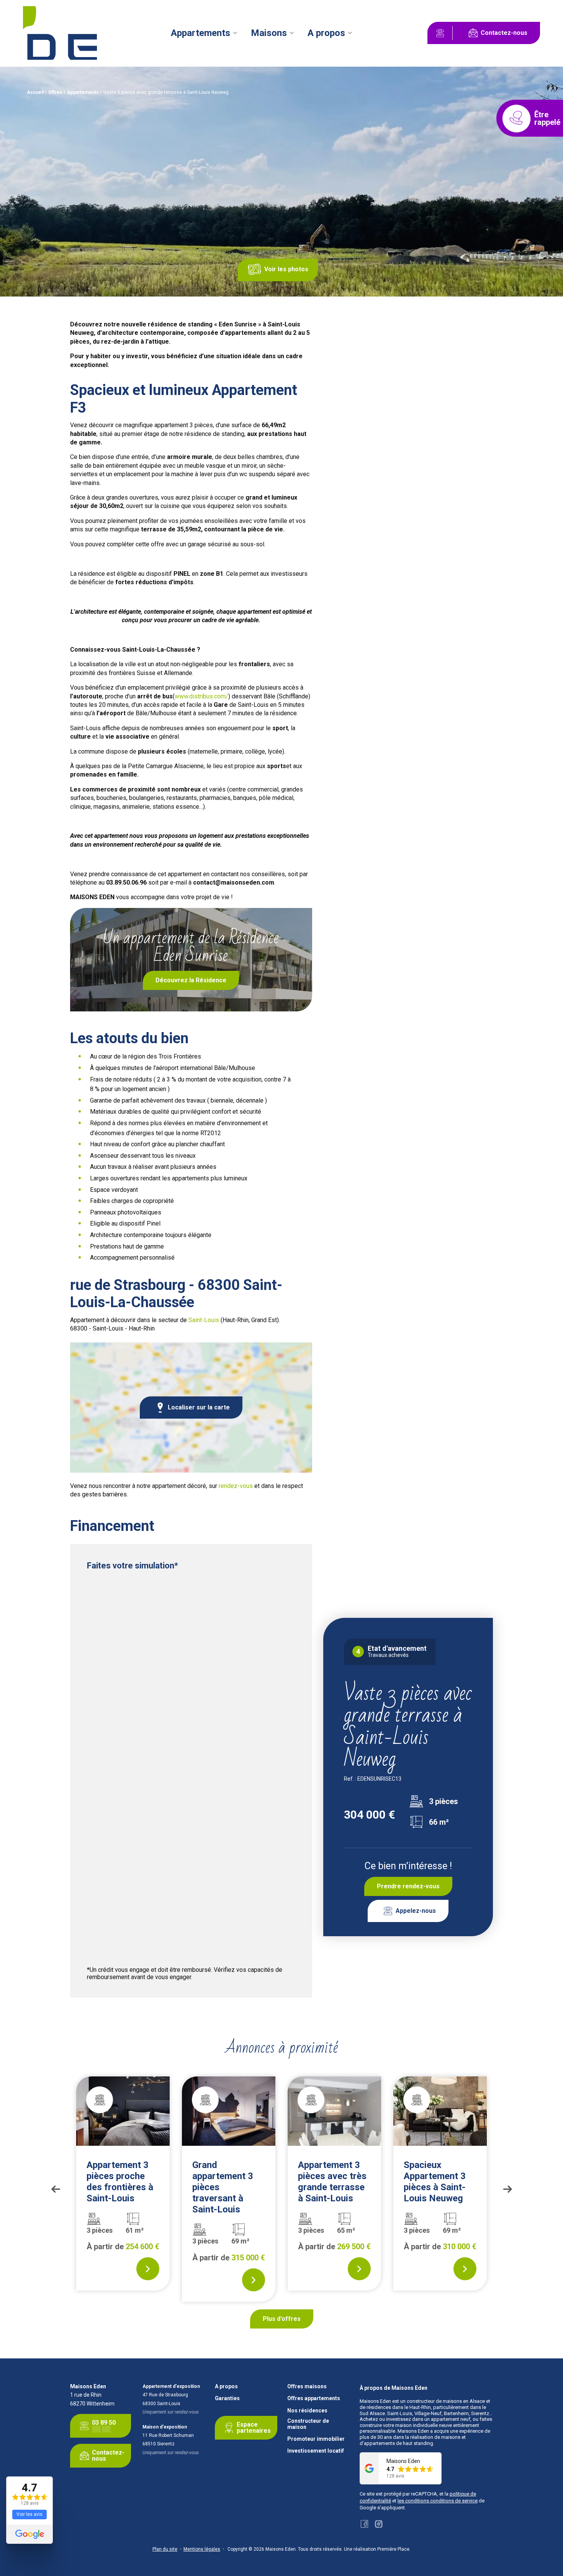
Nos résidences (307, 2411)
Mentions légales (202, 2549)
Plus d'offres (282, 2319)
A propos (326, 33)
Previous (56, 2189)
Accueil (35, 92)
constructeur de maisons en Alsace (446, 2401)
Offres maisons (307, 2387)
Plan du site (165, 2549)
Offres (55, 92)
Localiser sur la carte (199, 1407)
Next (507, 2189)
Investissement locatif (316, 2451)
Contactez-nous (504, 33)
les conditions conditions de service (438, 2501)
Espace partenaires (254, 2428)
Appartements (200, 33)
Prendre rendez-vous (408, 1886)
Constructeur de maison (308, 2424)
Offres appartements (314, 2398)
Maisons (269, 33)
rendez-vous (236, 1486)
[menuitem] (204, 33)
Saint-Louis (204, 1320)
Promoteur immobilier (316, 2439)
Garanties (227, 2398)
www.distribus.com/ (201, 696)
